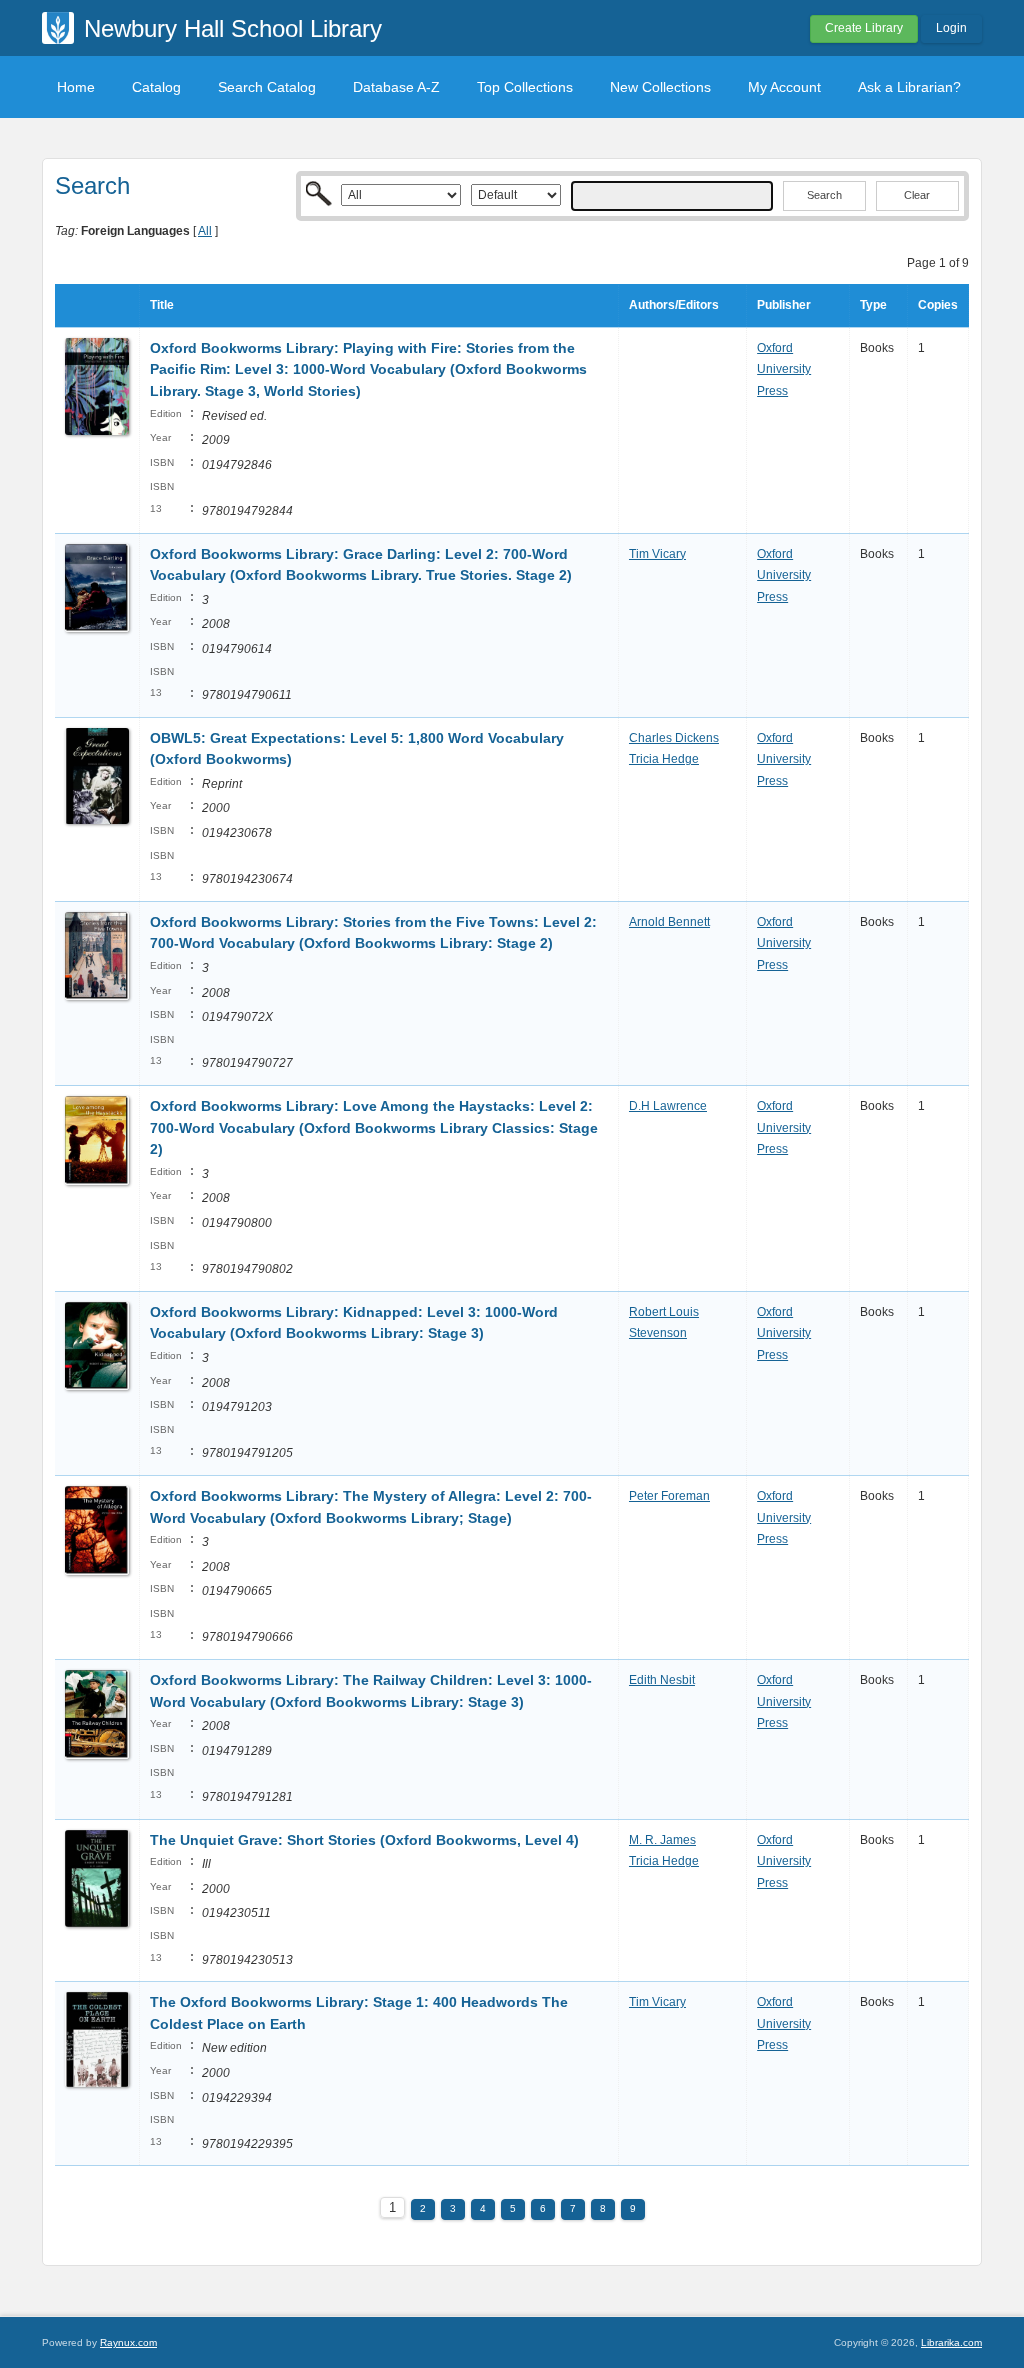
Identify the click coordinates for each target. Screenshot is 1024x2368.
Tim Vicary (657, 554)
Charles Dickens (674, 738)
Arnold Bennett (669, 922)
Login (951, 28)
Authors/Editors (674, 305)
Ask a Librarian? (909, 87)
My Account (784, 87)
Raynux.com (128, 2342)
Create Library (864, 28)
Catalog (156, 87)
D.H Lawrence (668, 1106)
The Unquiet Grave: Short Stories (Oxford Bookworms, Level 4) (364, 1840)
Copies (938, 305)
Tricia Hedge (664, 759)
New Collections (660, 87)
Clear (917, 195)
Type (873, 305)
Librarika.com (951, 2342)
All (205, 231)
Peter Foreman (669, 1496)
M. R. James (662, 1840)
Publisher (784, 305)
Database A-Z (396, 87)
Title (162, 305)
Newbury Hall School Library (233, 28)
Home (76, 87)
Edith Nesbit (662, 1680)
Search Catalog (267, 87)
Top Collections (525, 87)
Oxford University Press (784, 369)
